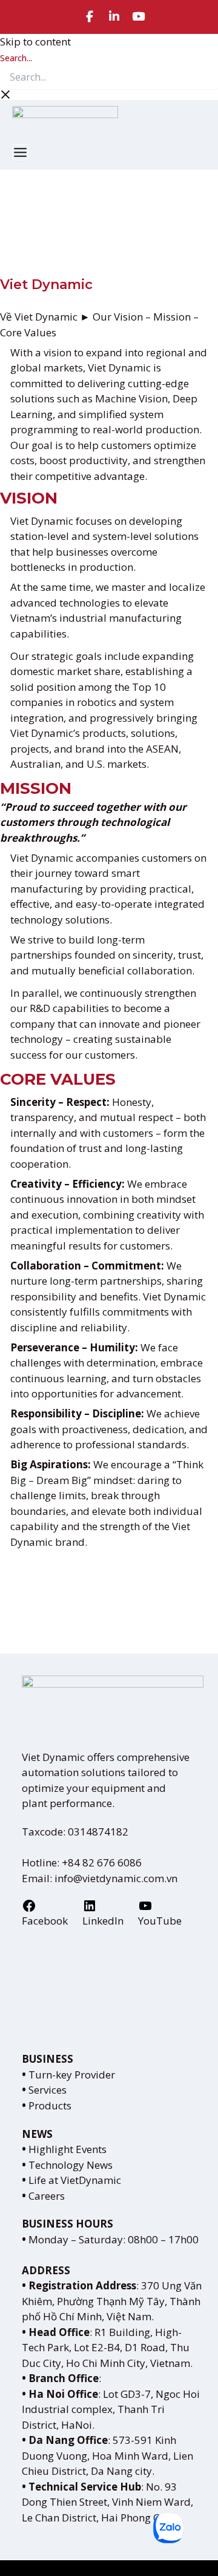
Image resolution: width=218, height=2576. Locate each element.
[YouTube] (139, 17)
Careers (43, 2196)
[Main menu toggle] (20, 152)
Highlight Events (64, 2149)
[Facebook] (90, 17)
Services (44, 2090)
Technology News (67, 2165)
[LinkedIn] (114, 17)
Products (47, 2105)
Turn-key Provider (68, 2075)
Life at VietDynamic (71, 2180)
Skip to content (35, 42)
